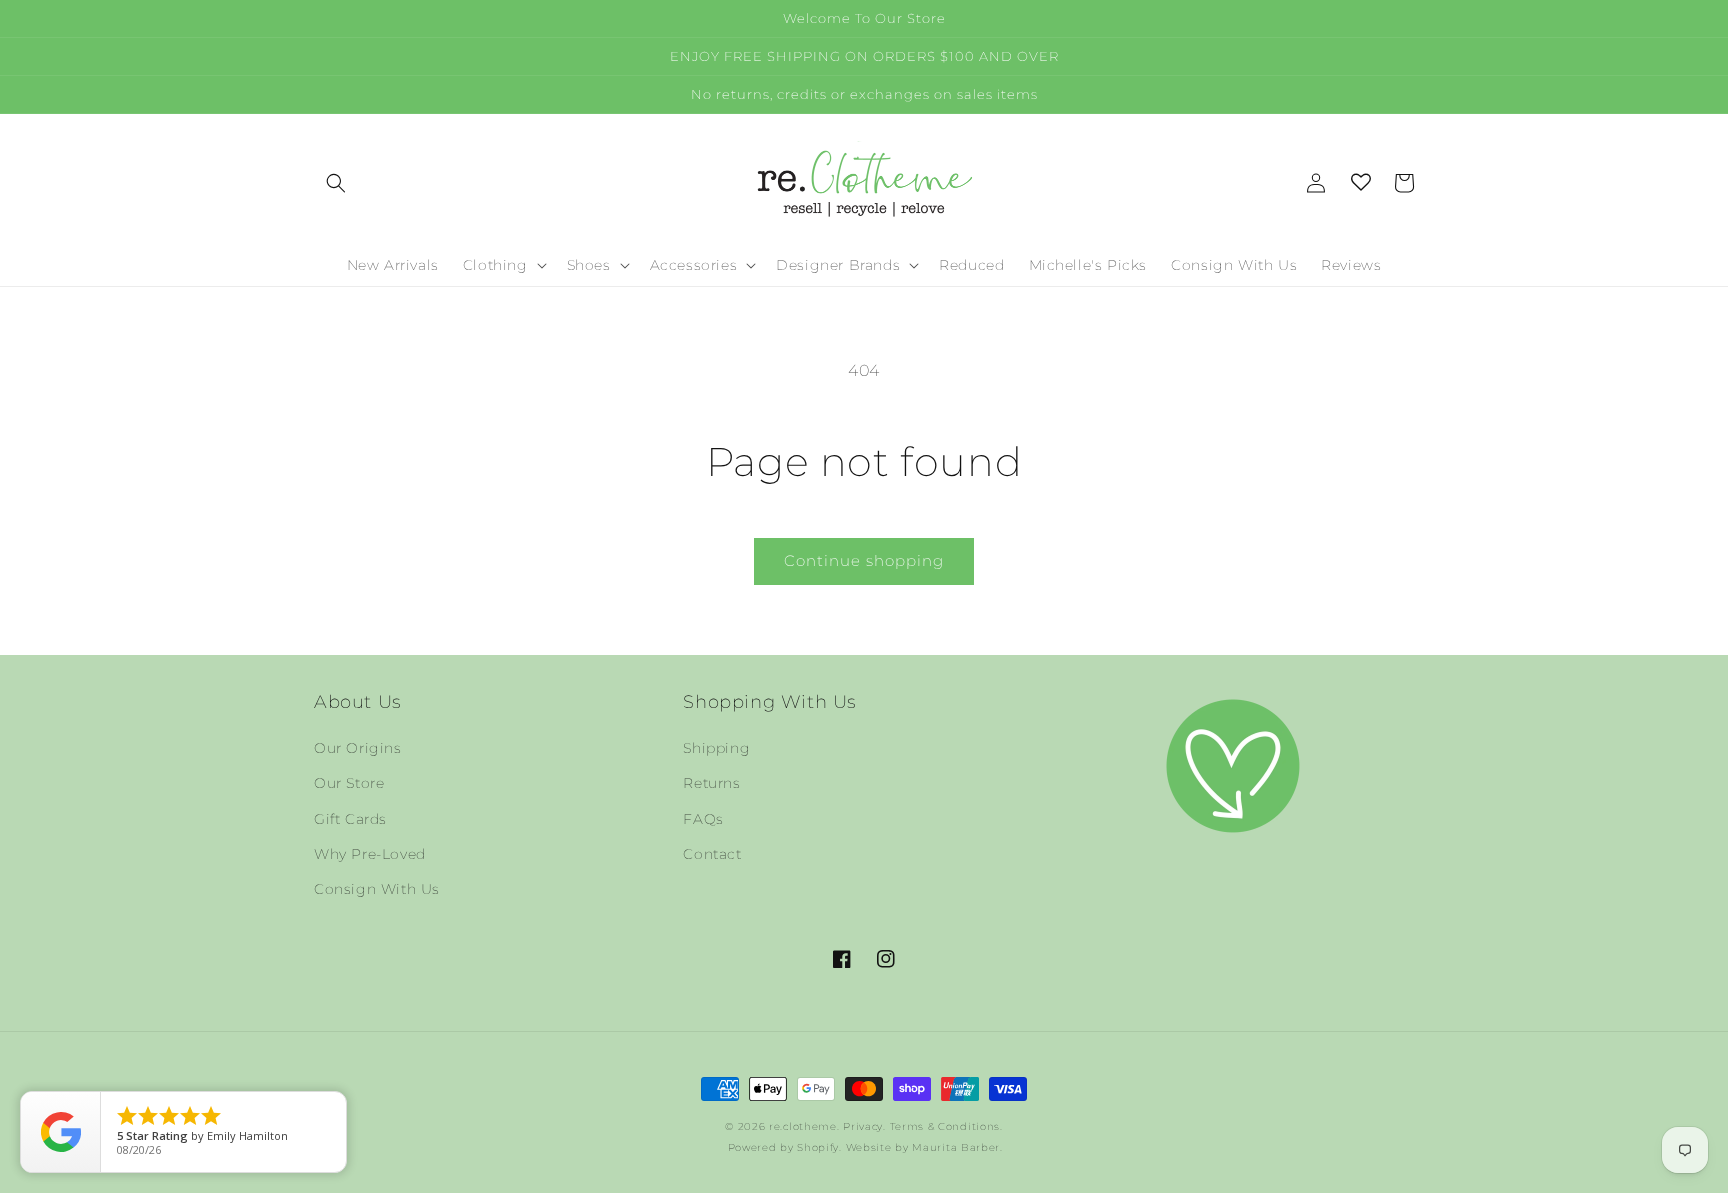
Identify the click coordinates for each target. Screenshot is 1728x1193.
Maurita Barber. (957, 1147)
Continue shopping (864, 560)
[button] (336, 183)
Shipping (716, 748)
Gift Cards (350, 819)
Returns (711, 783)
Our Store (349, 783)
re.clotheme (803, 1126)
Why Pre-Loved (370, 854)
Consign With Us (377, 889)
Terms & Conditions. (946, 1126)
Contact (712, 854)
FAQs (703, 819)
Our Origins (358, 748)
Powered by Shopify (784, 1147)
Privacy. (864, 1126)
